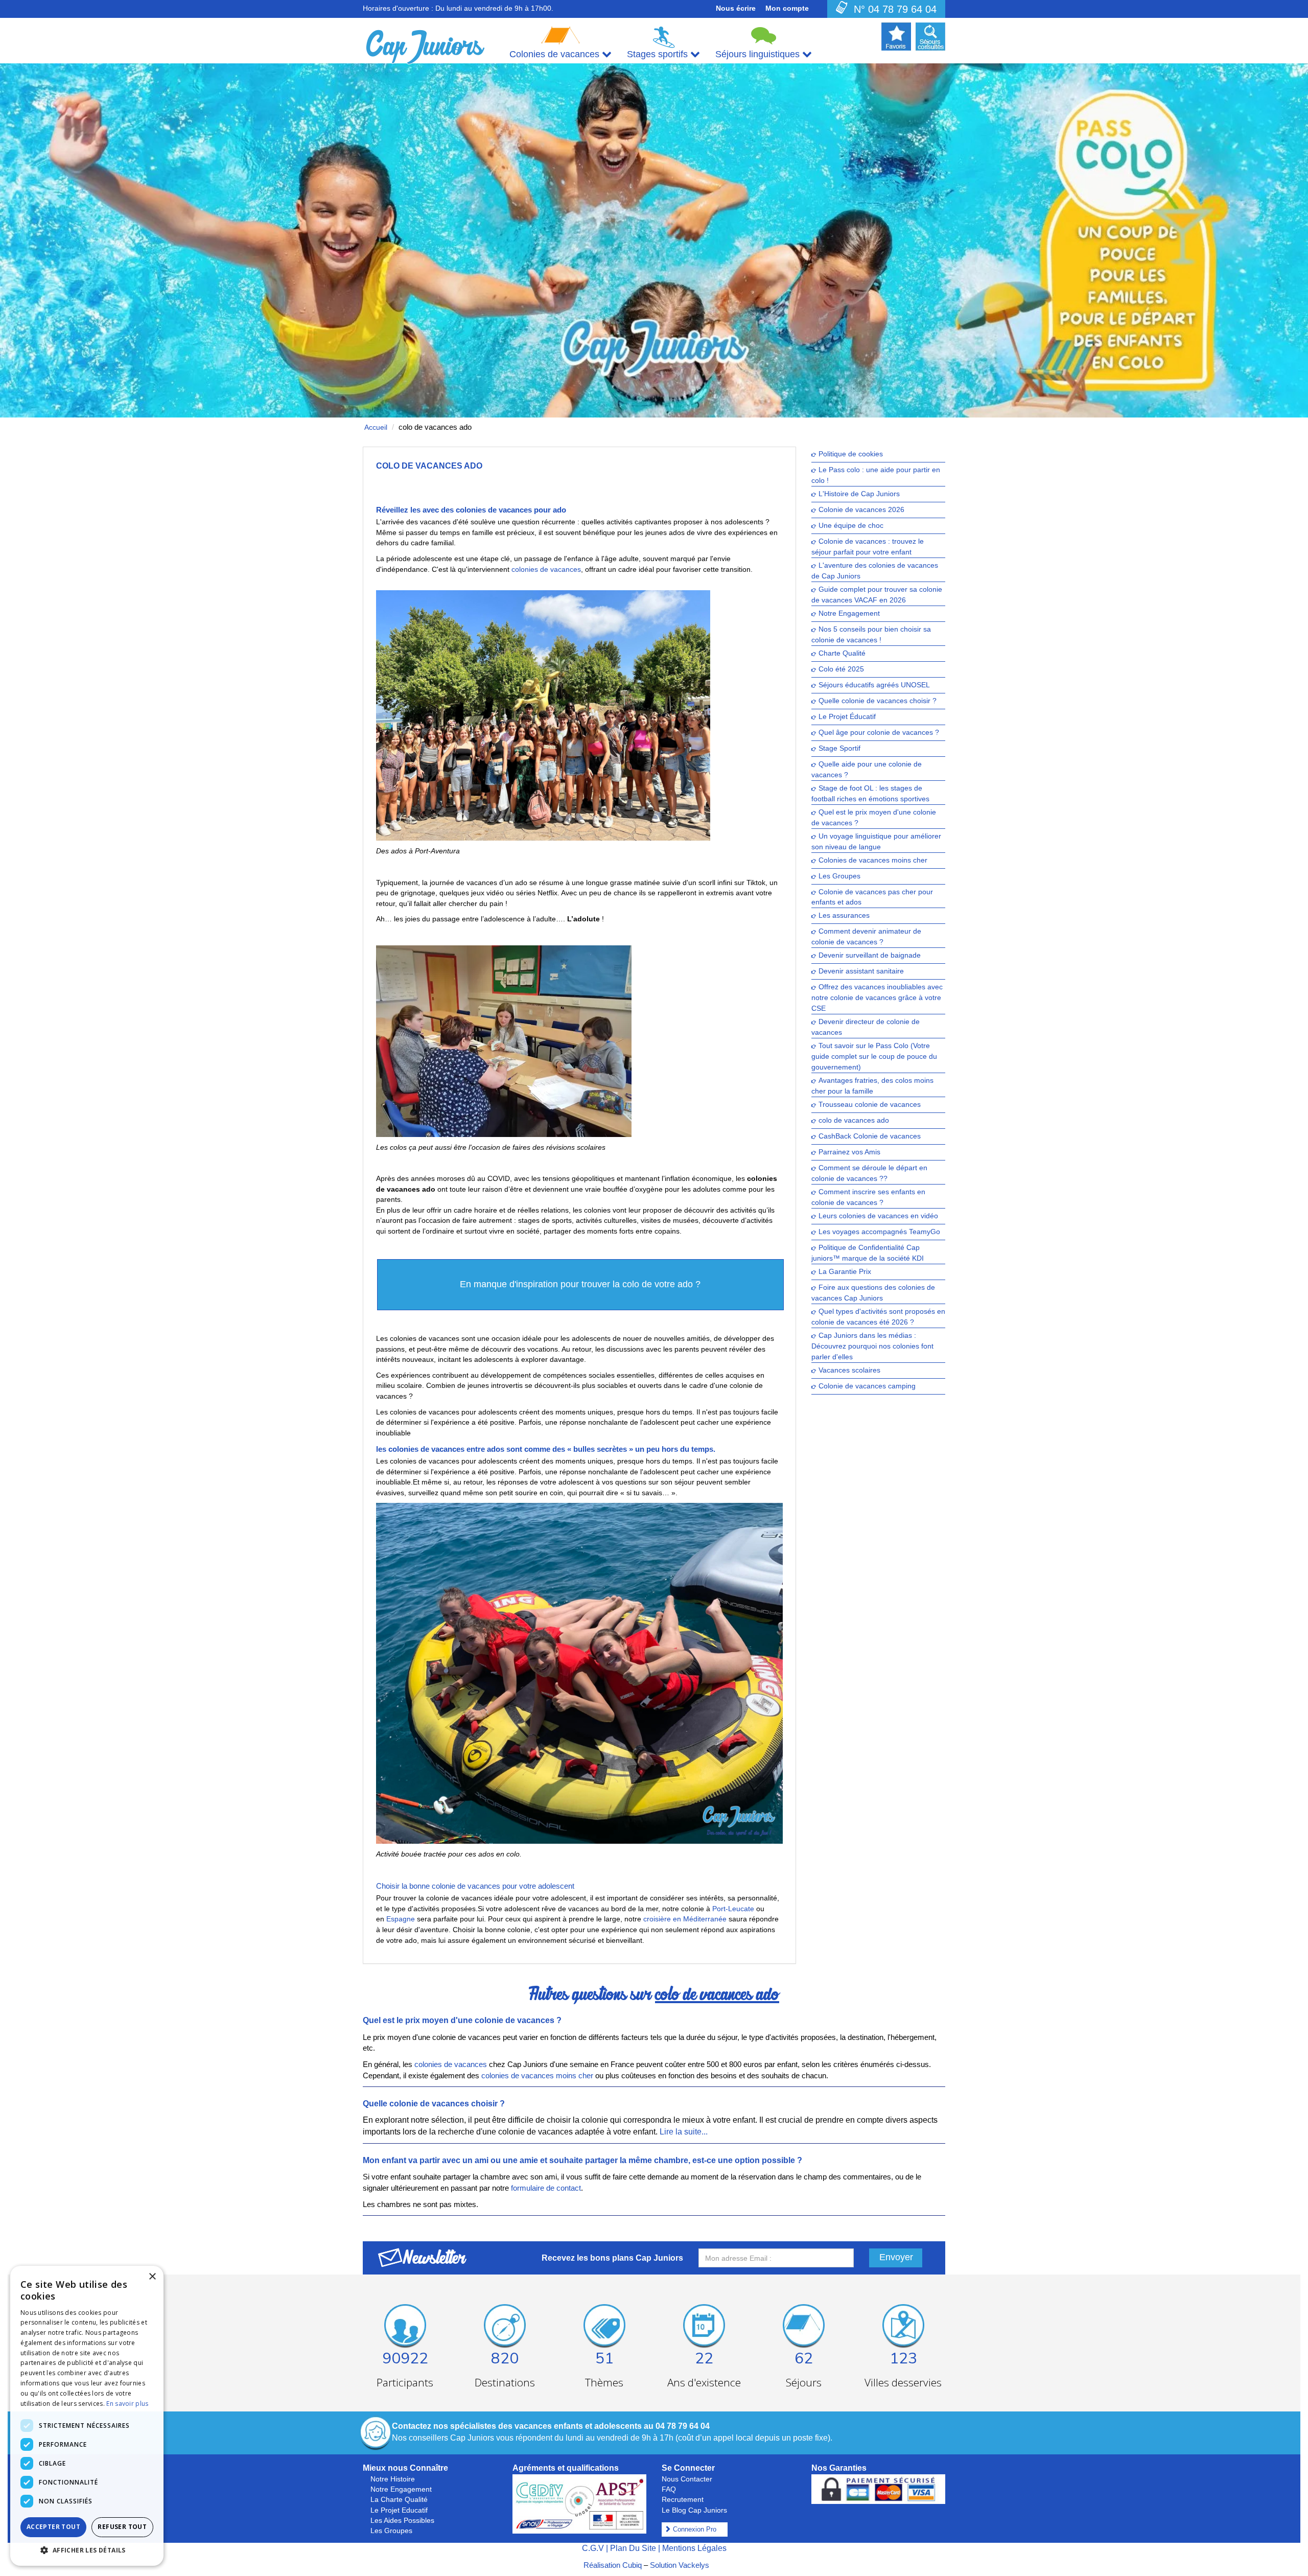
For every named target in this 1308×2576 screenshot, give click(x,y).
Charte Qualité (842, 653)
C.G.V (593, 2548)
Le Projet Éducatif (847, 717)
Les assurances (844, 916)
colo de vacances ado (854, 1121)
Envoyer (896, 2257)
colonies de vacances (546, 569)
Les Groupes (839, 876)
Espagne (401, 1919)
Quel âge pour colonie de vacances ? (879, 733)
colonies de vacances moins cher (537, 2075)
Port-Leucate (733, 1909)
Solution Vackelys (680, 2565)
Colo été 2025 (841, 669)
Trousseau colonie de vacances (870, 1105)
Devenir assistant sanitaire (861, 972)
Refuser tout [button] (122, 2527)
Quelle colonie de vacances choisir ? (878, 701)
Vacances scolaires (849, 1370)
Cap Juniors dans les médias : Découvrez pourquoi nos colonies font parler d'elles (872, 1347)
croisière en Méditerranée (685, 1919)
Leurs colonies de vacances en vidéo (878, 1216)
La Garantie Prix (845, 1272)
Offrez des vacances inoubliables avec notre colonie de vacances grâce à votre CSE (877, 998)
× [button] (152, 2277)
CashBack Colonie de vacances (870, 1137)
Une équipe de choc (851, 526)
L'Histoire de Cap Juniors (859, 494)
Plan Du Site (633, 2548)
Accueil (376, 427)
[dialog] (87, 2416)
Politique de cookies (851, 454)
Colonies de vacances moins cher (873, 860)
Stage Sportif (839, 748)
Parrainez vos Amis (849, 1153)
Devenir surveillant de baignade (870, 956)
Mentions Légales (694, 2548)
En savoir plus (127, 2404)
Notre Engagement (849, 613)
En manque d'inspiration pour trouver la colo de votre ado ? (580, 1284)
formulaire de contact (546, 2188)
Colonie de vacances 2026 (861, 510)
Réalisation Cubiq (613, 2565)
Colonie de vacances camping (867, 1386)
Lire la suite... (684, 2132)
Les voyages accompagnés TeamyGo (879, 1232)
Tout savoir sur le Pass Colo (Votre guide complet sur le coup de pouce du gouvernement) (874, 1057)
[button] (87, 2550)
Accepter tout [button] (53, 2527)
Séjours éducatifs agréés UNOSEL (874, 685)
